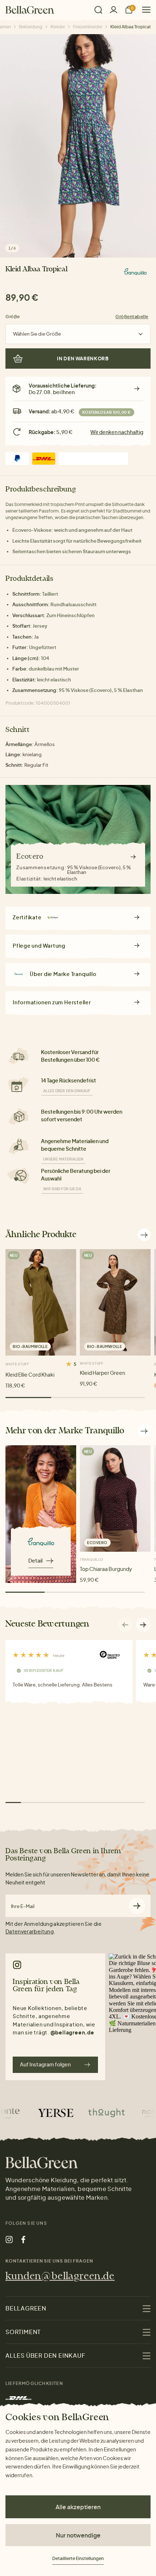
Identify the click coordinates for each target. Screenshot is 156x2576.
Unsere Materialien (63, 1159)
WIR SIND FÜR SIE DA (62, 1189)
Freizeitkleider (88, 27)
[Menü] (143, 10)
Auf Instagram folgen (45, 2064)
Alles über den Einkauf (67, 1091)
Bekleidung (31, 27)
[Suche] (98, 10)
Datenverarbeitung (30, 1931)
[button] (143, 1625)
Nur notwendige (78, 2535)
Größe (13, 317)
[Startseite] (30, 10)
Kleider (58, 27)
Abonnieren (137, 1906)
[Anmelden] (114, 10)
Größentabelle (132, 317)
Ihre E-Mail (23, 1906)
